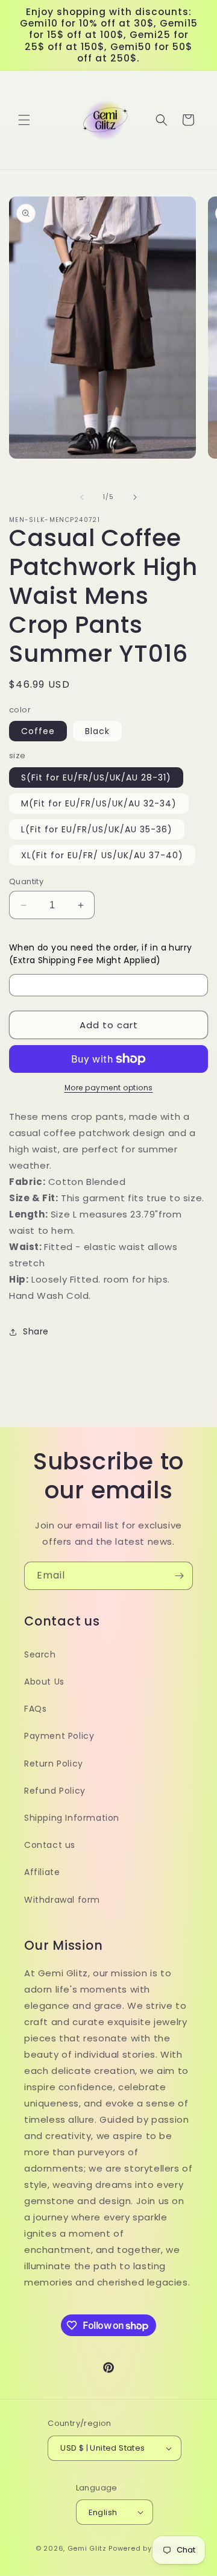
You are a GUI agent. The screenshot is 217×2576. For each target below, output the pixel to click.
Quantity (26, 881)
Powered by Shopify (145, 2548)
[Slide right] (135, 497)
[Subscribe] (179, 1576)
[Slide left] (82, 497)
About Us (44, 1682)
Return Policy (54, 1764)
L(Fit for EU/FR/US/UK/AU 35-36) (97, 829)
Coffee (38, 731)
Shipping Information (72, 1818)
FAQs (35, 1709)
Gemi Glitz (87, 2548)
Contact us (50, 1845)
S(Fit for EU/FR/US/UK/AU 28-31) (96, 778)
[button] (24, 120)
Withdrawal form (62, 1900)
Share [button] (36, 1331)
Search (40, 1654)
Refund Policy (55, 1791)
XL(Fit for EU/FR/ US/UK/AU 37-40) (102, 855)
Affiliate (42, 1872)
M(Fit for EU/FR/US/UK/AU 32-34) (99, 803)
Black (97, 731)
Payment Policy (59, 1736)
